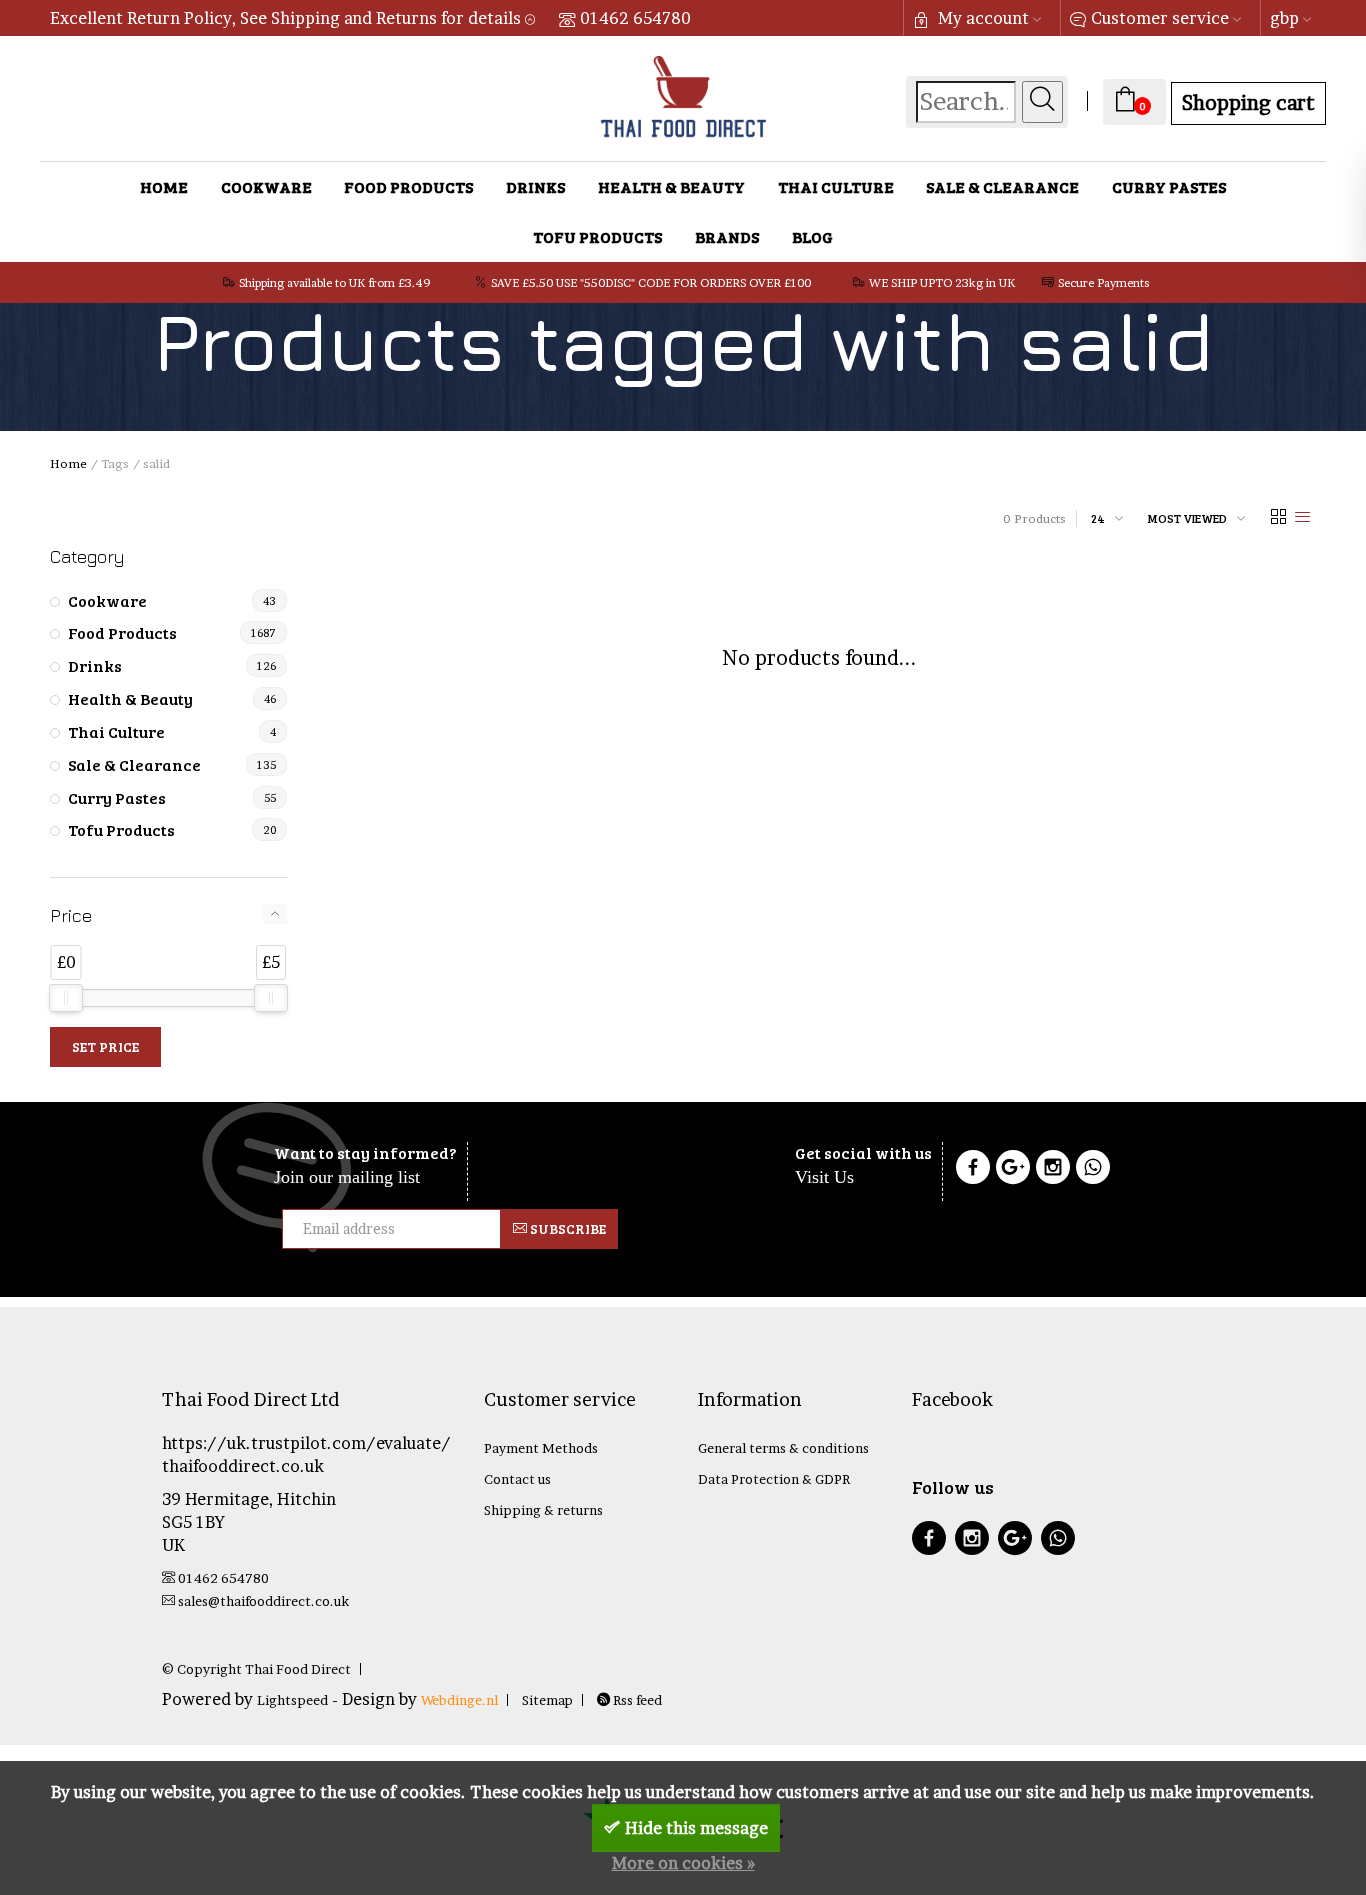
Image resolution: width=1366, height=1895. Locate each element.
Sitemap (547, 1700)
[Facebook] (973, 1170)
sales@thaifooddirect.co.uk (263, 1601)
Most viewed (1187, 518)
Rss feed (636, 1700)
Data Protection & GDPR (774, 1479)
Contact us (517, 1479)
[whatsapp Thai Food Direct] (1093, 1170)
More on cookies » (683, 1863)
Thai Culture (836, 186)
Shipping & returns (543, 1510)
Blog (812, 236)
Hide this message (696, 1828)
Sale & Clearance (1002, 186)
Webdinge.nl (459, 1700)
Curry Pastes (1169, 186)
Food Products (408, 186)
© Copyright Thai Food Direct (256, 1669)
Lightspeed (292, 1700)
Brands (727, 236)
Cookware (266, 186)
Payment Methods (541, 1448)
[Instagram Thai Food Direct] (1053, 1170)
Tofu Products (597, 236)
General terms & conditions (783, 1448)
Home (164, 186)
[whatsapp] (1058, 1540)
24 (1098, 518)
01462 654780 (635, 18)
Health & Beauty (671, 186)
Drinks (535, 186)
